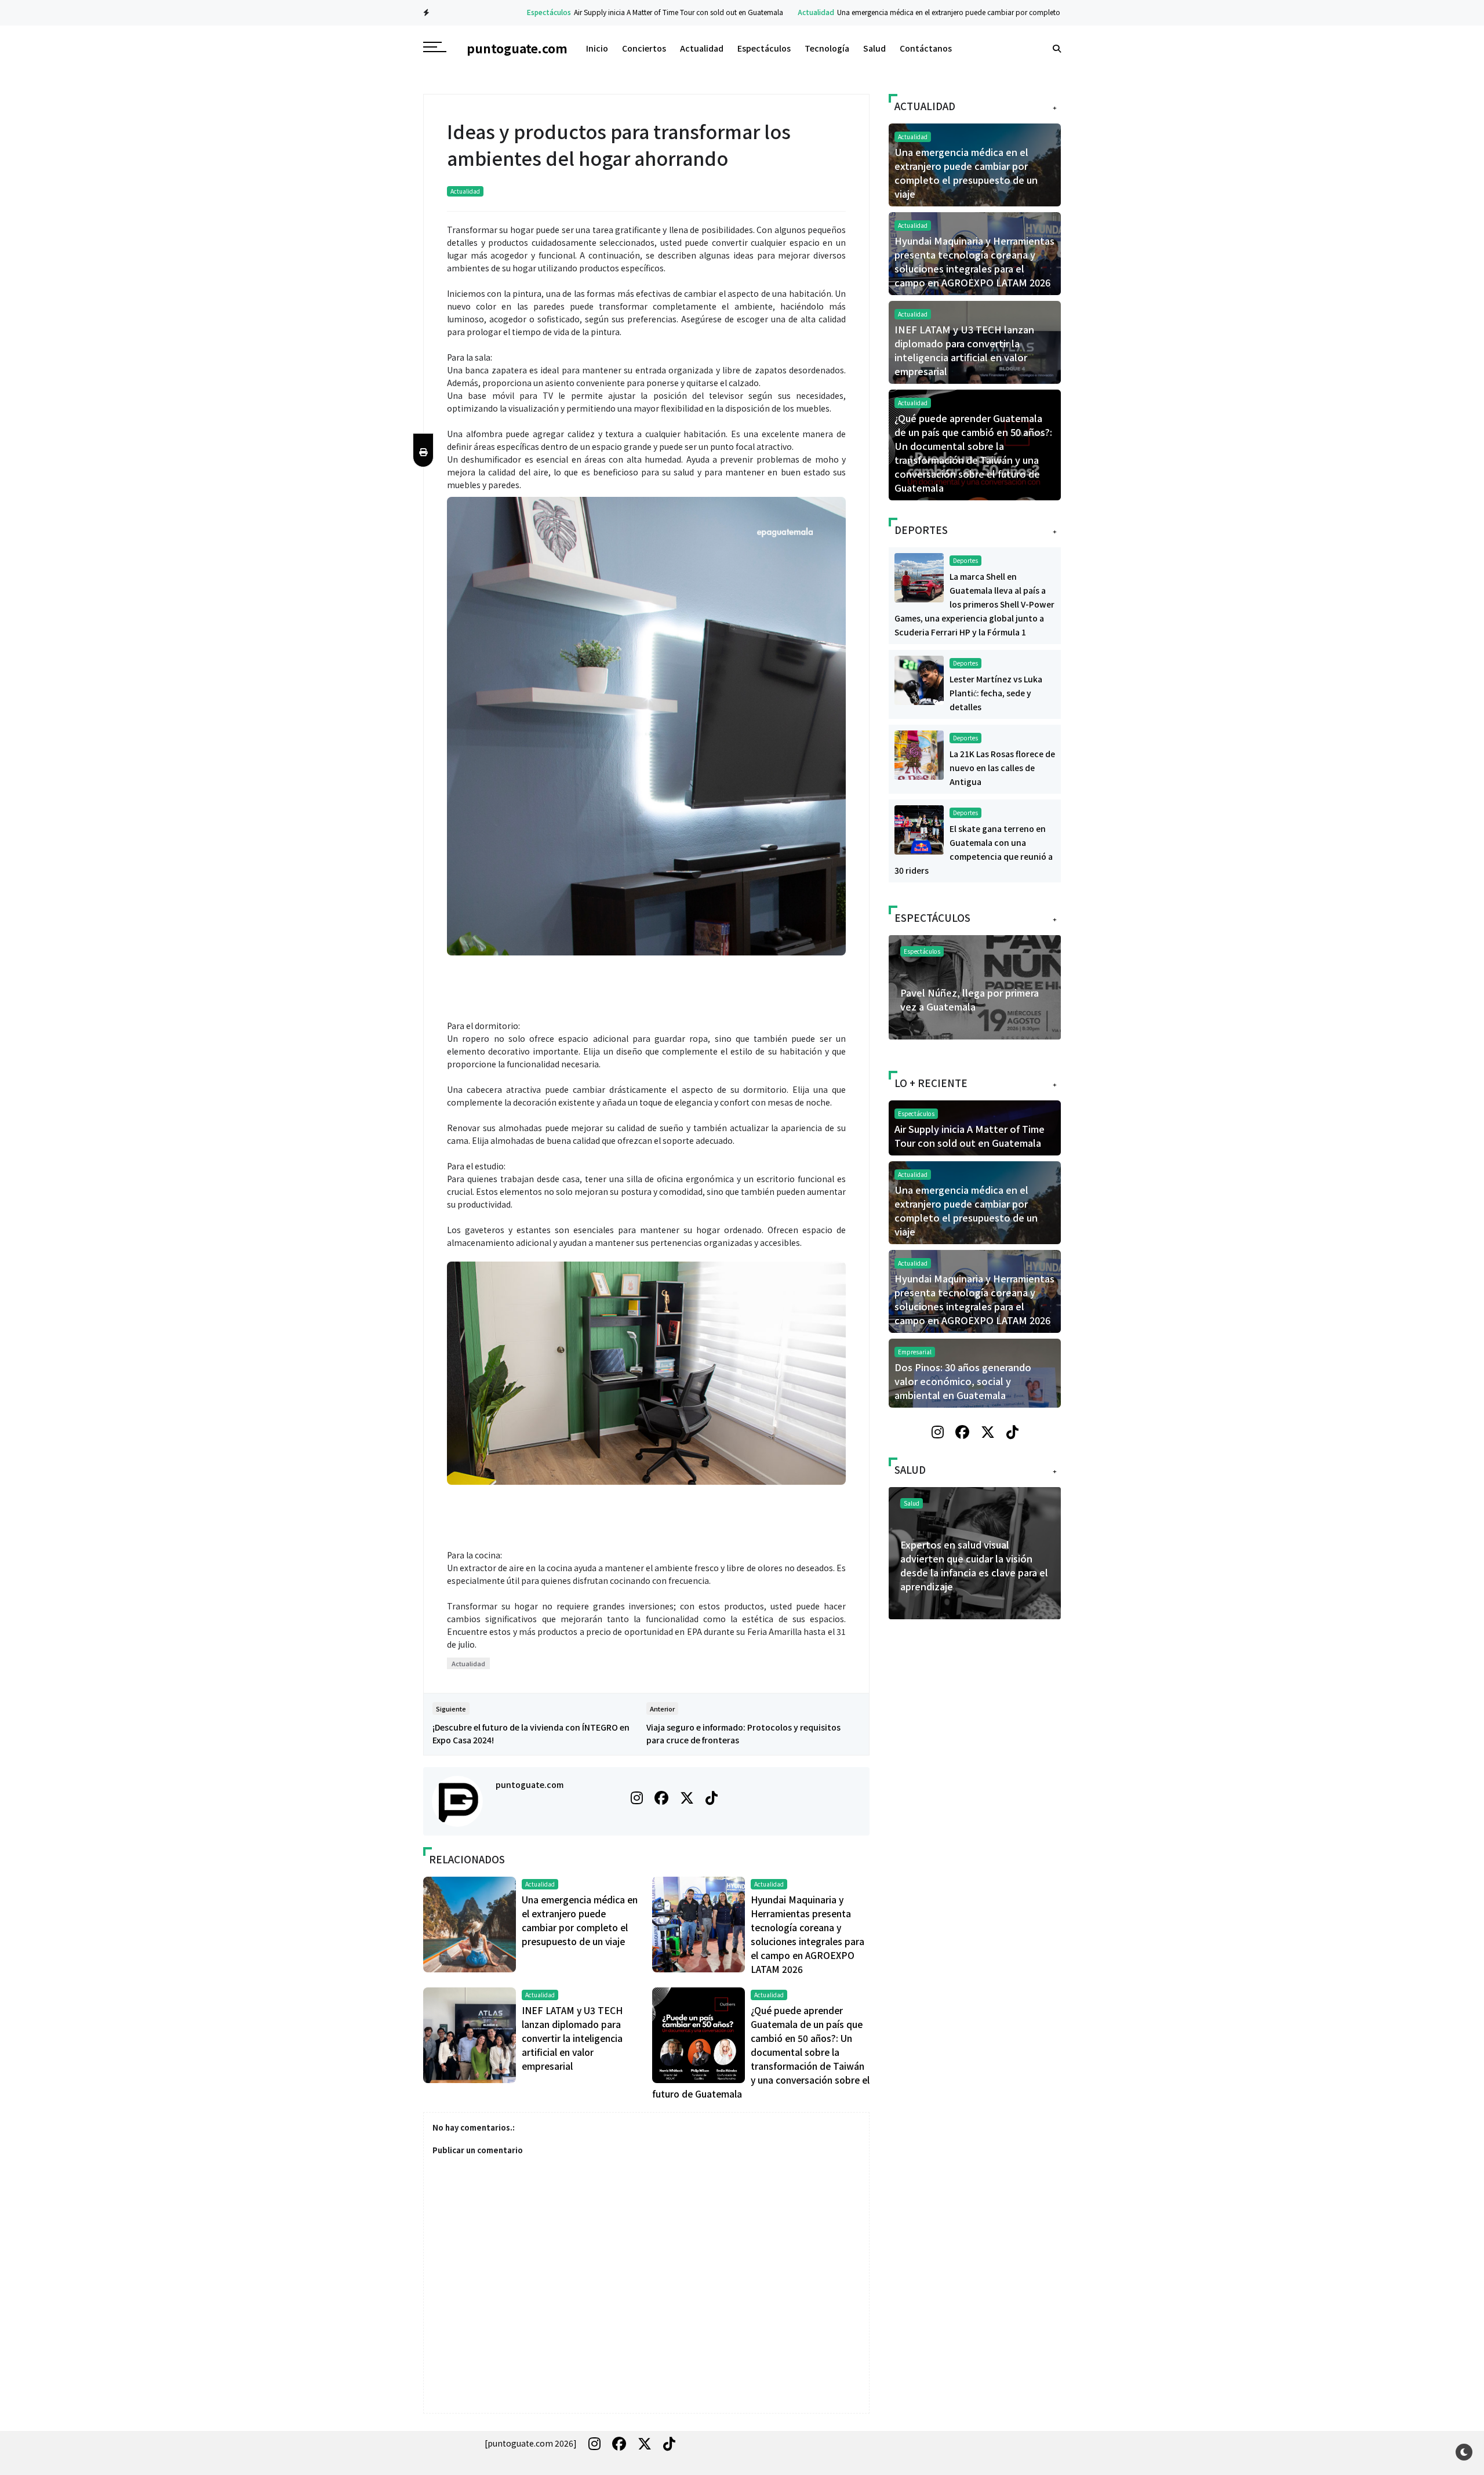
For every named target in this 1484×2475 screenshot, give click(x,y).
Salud (874, 48)
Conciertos (644, 48)
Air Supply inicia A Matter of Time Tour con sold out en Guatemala (615, 12)
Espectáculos (486, 12)
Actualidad (753, 12)
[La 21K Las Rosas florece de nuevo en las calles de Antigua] (919, 754)
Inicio (597, 48)
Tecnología (827, 48)
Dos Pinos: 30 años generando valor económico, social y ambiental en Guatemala (963, 1381)
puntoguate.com (530, 1785)
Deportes (965, 560)
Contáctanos (926, 48)
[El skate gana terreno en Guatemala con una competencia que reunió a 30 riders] (919, 828)
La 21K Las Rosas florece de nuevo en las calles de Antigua (1002, 768)
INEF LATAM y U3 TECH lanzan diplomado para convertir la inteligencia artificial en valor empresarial (572, 2038)
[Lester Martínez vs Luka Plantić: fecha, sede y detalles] (919, 679)
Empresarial (915, 1352)
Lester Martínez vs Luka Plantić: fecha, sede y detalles (996, 693)
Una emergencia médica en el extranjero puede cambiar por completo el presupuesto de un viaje (927, 12)
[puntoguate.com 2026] (531, 2443)
